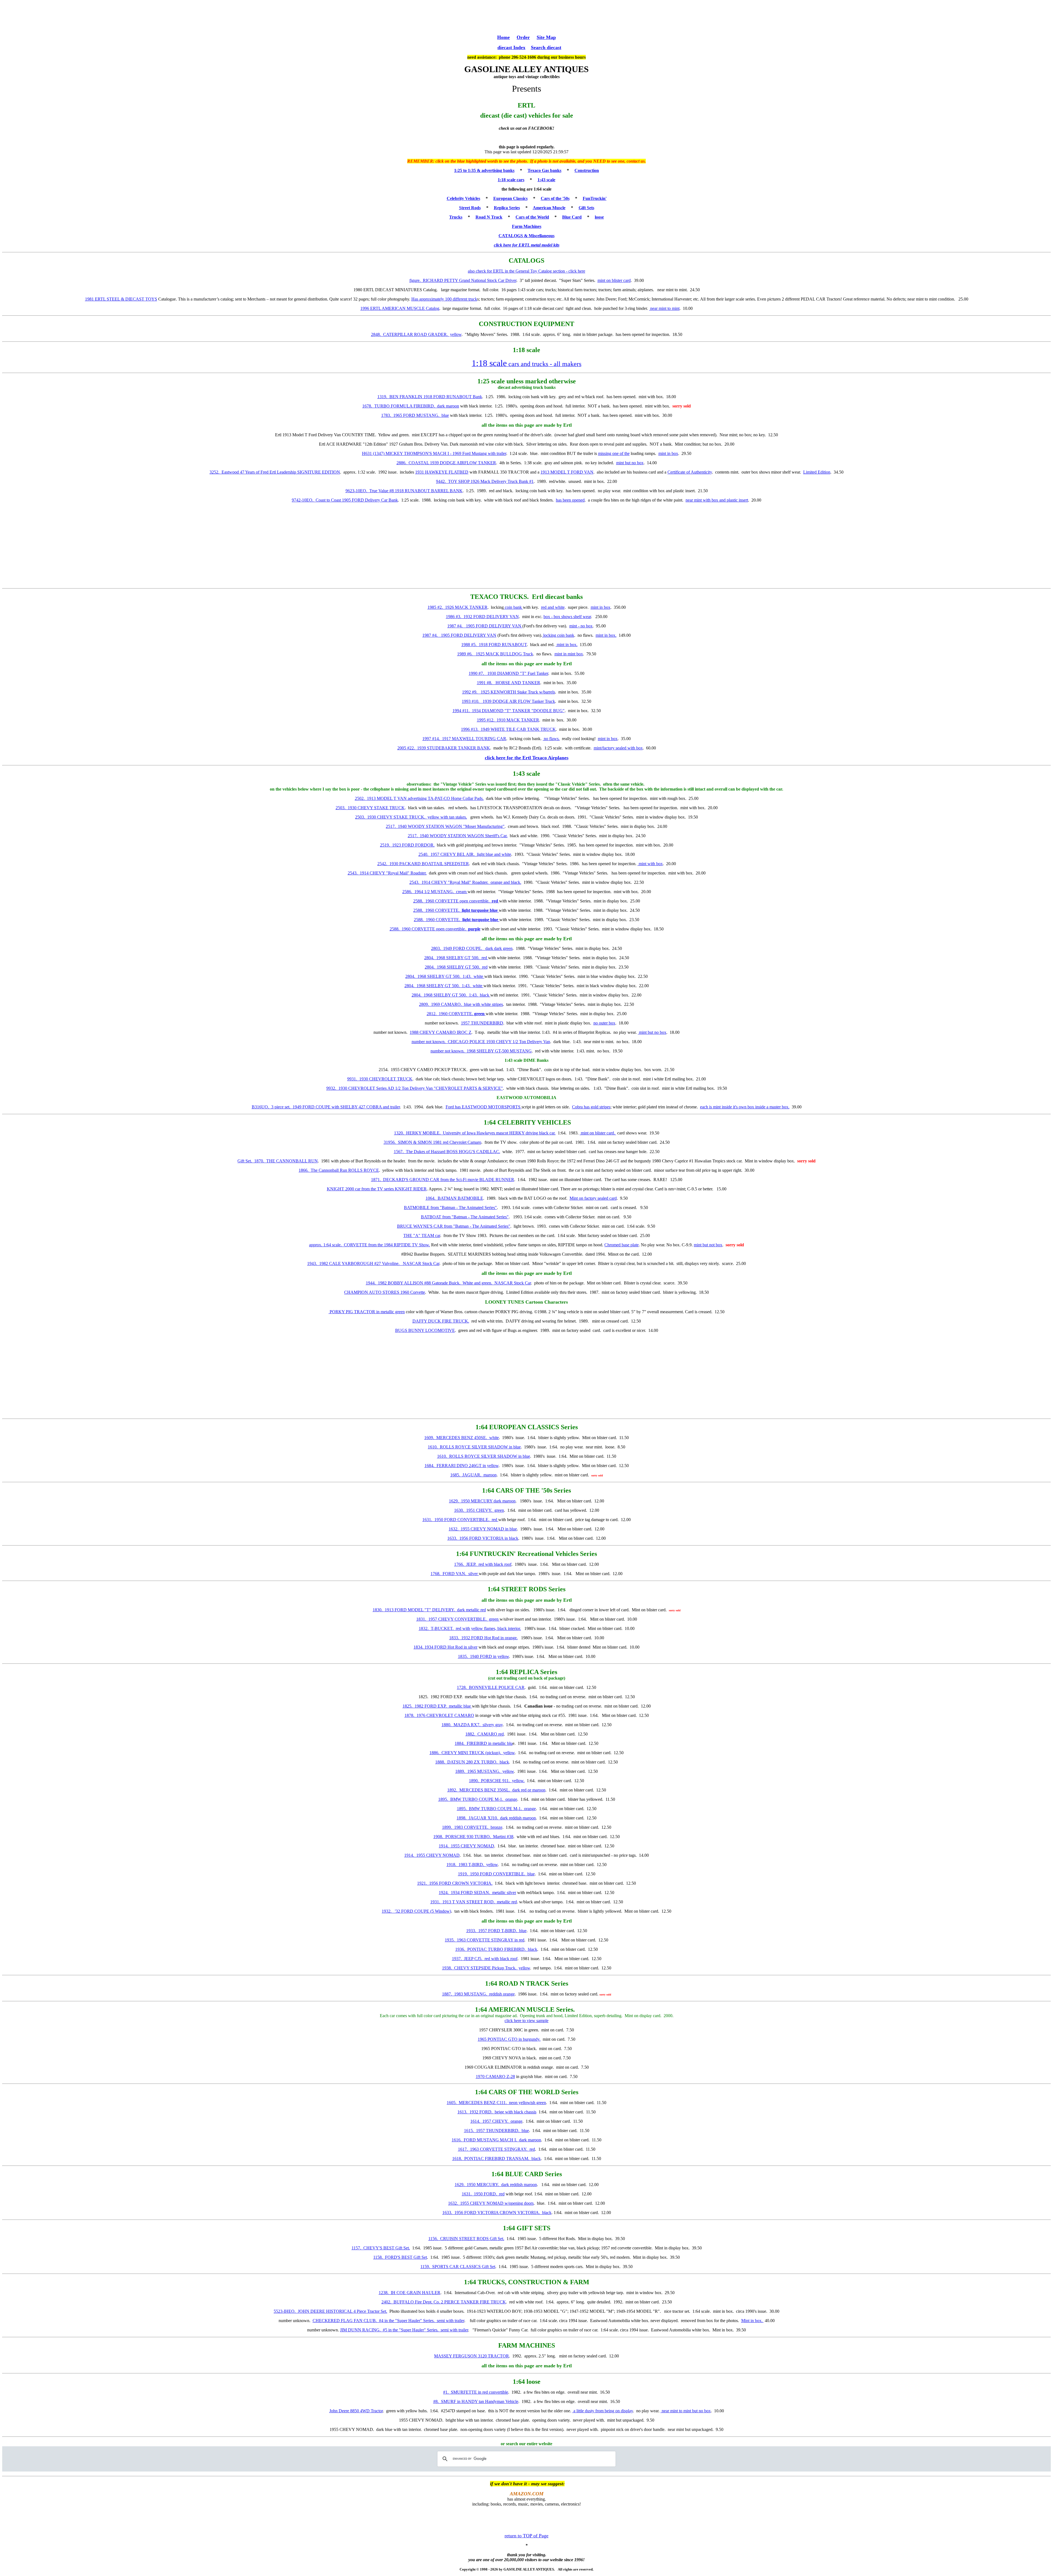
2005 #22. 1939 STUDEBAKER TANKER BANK (444, 748)
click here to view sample (526, 2021)
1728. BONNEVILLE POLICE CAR (491, 1687)
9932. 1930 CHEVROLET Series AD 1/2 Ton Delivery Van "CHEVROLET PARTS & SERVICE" (415, 1088)
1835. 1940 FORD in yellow (483, 1656)
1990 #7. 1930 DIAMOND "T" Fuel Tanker (508, 673)
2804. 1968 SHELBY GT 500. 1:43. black (451, 995)
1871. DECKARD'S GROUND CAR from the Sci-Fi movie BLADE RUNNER (443, 1180)
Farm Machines (527, 226)
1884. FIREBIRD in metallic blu (484, 1743)
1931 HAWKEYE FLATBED (442, 472)
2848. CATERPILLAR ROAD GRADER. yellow (416, 334)
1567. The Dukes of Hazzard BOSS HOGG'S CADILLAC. (447, 1152)
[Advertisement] (526, 17)
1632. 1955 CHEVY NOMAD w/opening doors (491, 2203)
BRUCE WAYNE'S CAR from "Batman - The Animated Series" (454, 1226)
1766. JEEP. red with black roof (483, 1564)
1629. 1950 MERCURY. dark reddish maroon (496, 2185)
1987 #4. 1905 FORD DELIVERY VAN (485, 626)
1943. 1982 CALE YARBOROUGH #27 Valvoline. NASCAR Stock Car (373, 1263)
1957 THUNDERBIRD (482, 1023)
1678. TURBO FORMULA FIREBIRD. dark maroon (411, 406)
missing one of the (614, 453)
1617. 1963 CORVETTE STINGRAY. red (496, 2149)
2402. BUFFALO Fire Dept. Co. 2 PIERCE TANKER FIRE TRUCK (444, 2302)
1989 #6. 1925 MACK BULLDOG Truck (495, 654)
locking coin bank (558, 635)
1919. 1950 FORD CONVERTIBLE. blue (496, 1874)
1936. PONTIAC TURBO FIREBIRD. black (496, 1949)
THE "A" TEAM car (422, 1235)
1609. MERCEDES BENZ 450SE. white (462, 1438)
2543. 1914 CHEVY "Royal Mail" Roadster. (387, 873)
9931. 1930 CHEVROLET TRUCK (380, 1079)
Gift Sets (586, 208)
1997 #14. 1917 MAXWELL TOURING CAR (464, 739)
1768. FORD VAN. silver (455, 1574)
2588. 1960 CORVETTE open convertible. (456, 901)
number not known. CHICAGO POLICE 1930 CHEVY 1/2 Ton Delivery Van (481, 1042)
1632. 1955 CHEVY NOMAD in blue (483, 1529)
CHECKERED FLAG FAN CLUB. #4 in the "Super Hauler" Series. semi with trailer (388, 2321)
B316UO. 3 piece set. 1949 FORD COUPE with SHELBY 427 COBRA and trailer (326, 1107)
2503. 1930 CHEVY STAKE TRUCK (370, 808)
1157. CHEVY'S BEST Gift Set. (381, 2248)
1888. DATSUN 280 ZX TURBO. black (472, 1762)
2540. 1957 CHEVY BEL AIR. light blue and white (465, 854)
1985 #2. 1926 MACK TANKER (458, 607)
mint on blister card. (598, 1133)
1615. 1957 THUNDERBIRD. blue (496, 2131)
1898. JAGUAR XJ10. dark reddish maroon (496, 1818)
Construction (587, 170)
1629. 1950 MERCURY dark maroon (482, 1501)
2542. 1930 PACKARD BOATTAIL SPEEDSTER (423, 864)
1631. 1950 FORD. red (483, 2194)
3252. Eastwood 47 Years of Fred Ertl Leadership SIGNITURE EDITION (275, 472)
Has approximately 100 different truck (444, 299)
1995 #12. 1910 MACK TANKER (508, 720)
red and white (553, 607)
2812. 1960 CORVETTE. (456, 1014)
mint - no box (581, 626)
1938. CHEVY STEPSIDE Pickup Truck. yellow (486, 1968)
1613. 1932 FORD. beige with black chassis (497, 2112)
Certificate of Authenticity (690, 472)
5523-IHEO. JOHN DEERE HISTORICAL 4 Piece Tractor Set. (330, 2311)
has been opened (570, 500)
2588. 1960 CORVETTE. (455, 910)
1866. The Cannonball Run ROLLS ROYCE (339, 1170)
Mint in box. (752, 2321)
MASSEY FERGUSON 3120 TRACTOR (472, 2356)
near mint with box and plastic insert (717, 500)
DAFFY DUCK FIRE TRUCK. (441, 1321)
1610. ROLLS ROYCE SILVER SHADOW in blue (474, 1447)
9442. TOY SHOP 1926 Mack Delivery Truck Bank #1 (485, 481)
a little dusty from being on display (603, 2411)
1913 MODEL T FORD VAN (567, 472)
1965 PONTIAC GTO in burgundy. (509, 2039)
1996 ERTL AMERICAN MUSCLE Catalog (400, 308)
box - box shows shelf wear (567, 617)
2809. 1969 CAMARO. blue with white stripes (461, 1004)
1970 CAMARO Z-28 (495, 2077)
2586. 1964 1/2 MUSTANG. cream (435, 892)
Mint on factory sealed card (593, 1198)
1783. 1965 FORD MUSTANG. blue (415, 415)
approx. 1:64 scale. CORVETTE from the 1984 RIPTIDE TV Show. (370, 1245)
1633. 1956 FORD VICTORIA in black (483, 1538)
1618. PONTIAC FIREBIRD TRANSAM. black (496, 2159)
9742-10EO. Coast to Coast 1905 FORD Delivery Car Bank (345, 500)
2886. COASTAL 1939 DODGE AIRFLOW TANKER (446, 463)
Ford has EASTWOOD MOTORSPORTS (484, 1107)
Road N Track (489, 217)
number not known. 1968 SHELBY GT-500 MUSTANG (481, 1051)
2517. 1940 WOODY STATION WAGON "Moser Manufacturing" (445, 826)
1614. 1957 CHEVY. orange (496, 2121)
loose (599, 217)
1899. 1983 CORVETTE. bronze (472, 1827)
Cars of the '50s (555, 198)
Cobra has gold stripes (591, 1107)
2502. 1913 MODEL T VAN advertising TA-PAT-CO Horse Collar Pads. (419, 798)
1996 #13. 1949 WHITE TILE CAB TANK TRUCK (508, 729)
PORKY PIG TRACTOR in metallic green (367, 1312)
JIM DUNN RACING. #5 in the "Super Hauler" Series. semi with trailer (404, 2330)
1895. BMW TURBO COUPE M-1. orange (478, 1799)
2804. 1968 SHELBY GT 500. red (456, 958)
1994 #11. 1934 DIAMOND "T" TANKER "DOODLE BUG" (509, 711)
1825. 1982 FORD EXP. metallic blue (437, 1706)
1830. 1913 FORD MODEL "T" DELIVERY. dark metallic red (429, 1610)
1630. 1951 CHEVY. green (479, 1510)
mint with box (650, 864)
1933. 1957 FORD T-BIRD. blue (496, 1931)
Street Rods (470, 208)
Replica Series (507, 208)
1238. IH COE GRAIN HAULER (410, 2293)
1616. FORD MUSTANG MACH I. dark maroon (496, 2140)
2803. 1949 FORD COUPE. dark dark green (472, 948)
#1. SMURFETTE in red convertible (476, 2392)
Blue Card (572, 217)
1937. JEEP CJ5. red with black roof (485, 1959)
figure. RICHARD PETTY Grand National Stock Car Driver (463, 280)
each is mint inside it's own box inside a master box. (745, 1107)
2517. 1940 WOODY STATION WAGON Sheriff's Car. (458, 836)
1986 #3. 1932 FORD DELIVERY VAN (482, 617)
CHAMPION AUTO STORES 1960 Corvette (385, 1292)
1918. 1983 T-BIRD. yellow (472, 1865)
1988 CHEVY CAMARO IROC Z (441, 1032)
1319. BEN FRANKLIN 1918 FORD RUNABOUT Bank (430, 397)
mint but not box (708, 1245)
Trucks (456, 217)
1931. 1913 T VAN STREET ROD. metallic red (474, 1902)
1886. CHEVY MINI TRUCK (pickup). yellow (472, 1753)
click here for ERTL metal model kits (527, 245)
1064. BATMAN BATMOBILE (454, 1198)
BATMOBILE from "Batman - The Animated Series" (450, 1208)
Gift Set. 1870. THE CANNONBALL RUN (278, 1161)
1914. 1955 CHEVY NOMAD (466, 1846)
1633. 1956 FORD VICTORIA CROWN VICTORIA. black (497, 2213)
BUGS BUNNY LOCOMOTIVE (425, 1330)
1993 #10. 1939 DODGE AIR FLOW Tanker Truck (508, 701)
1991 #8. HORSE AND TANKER (509, 683)
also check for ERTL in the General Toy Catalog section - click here (526, 271)
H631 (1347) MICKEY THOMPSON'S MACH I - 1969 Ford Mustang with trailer (434, 453)
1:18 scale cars (511, 180)
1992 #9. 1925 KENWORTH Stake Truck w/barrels (509, 692)
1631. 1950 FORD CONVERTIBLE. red (460, 1520)
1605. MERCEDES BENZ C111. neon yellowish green (496, 2103)
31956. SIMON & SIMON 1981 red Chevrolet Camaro (432, 1142)
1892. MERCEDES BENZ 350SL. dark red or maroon (496, 1790)
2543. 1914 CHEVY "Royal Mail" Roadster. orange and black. (465, 882)
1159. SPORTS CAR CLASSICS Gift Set (458, 2267)
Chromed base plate (622, 1245)
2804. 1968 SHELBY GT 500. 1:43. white (445, 976)
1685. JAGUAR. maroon (473, 1475)
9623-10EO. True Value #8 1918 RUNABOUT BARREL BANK (404, 491)
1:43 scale (546, 180)
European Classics (510, 198)
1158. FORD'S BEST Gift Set (400, 2257)
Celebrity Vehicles (463, 198)
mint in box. (606, 635)
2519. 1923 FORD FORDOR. (407, 845)
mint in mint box (569, 654)
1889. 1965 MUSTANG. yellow (485, 1771)
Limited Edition (817, 472)
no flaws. (551, 739)
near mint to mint (664, 308)
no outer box (604, 1023)
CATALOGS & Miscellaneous (526, 236)
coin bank (513, 607)
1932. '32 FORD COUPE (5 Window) (416, 1911)
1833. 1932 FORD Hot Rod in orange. (483, 1638)
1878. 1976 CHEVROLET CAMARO (439, 1715)
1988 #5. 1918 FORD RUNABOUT (494, 645)
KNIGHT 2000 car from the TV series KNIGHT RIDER (377, 1189)
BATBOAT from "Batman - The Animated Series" (465, 1217)
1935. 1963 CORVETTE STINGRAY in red (485, 1940)
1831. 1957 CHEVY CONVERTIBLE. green (458, 1619)
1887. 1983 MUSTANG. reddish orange (478, 1994)
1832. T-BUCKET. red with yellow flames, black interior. (470, 1628)
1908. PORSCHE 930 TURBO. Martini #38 (473, 1837)
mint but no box (630, 463)
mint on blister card (614, 280)
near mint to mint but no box (686, 2411)
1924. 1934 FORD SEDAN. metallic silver (477, 1893)
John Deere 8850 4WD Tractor (356, 2411)
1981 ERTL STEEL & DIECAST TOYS (121, 299)
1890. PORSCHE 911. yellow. (497, 1781)
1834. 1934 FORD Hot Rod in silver (445, 1647)
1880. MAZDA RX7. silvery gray (472, 1725)
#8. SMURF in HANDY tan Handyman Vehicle (476, 2401)
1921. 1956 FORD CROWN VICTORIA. (455, 1883)
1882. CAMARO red (485, 1734)
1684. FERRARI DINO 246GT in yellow (462, 1466)
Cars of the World (532, 217)
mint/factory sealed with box (618, 748)
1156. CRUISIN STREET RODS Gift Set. (466, 2239)
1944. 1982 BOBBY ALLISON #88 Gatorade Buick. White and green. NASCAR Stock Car (448, 1283)
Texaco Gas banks (544, 170)
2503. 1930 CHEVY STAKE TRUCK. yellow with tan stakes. (411, 817)
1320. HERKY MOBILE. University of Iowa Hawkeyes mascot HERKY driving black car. (475, 1133)
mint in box (668, 453)
